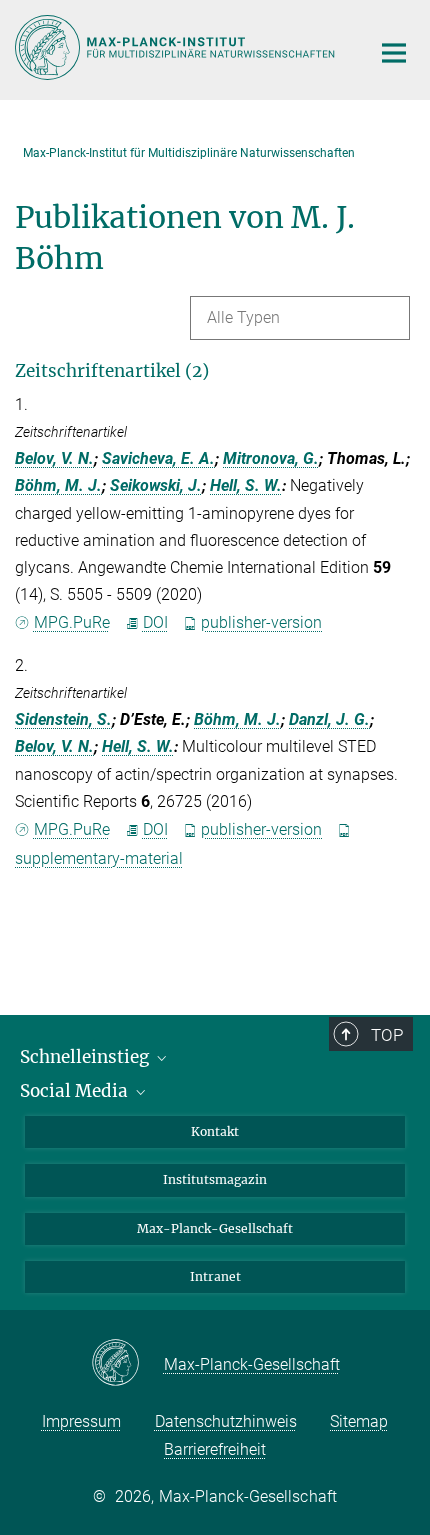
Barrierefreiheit (215, 1449)
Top (387, 1035)
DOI (155, 622)
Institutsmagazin (215, 1179)
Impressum (81, 1421)
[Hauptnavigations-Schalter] (394, 53)
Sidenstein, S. (63, 719)
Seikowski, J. (156, 485)
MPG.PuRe (72, 622)
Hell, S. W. (246, 485)
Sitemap (359, 1421)
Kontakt (215, 1131)
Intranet (215, 1276)
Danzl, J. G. (329, 719)
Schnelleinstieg (86, 1057)
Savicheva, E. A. (158, 458)
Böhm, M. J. (58, 485)
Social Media (76, 1091)
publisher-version (261, 622)
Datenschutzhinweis (226, 1421)
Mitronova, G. (271, 458)
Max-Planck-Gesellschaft (215, 1228)
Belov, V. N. (54, 458)
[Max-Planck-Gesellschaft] (127, 1364)
